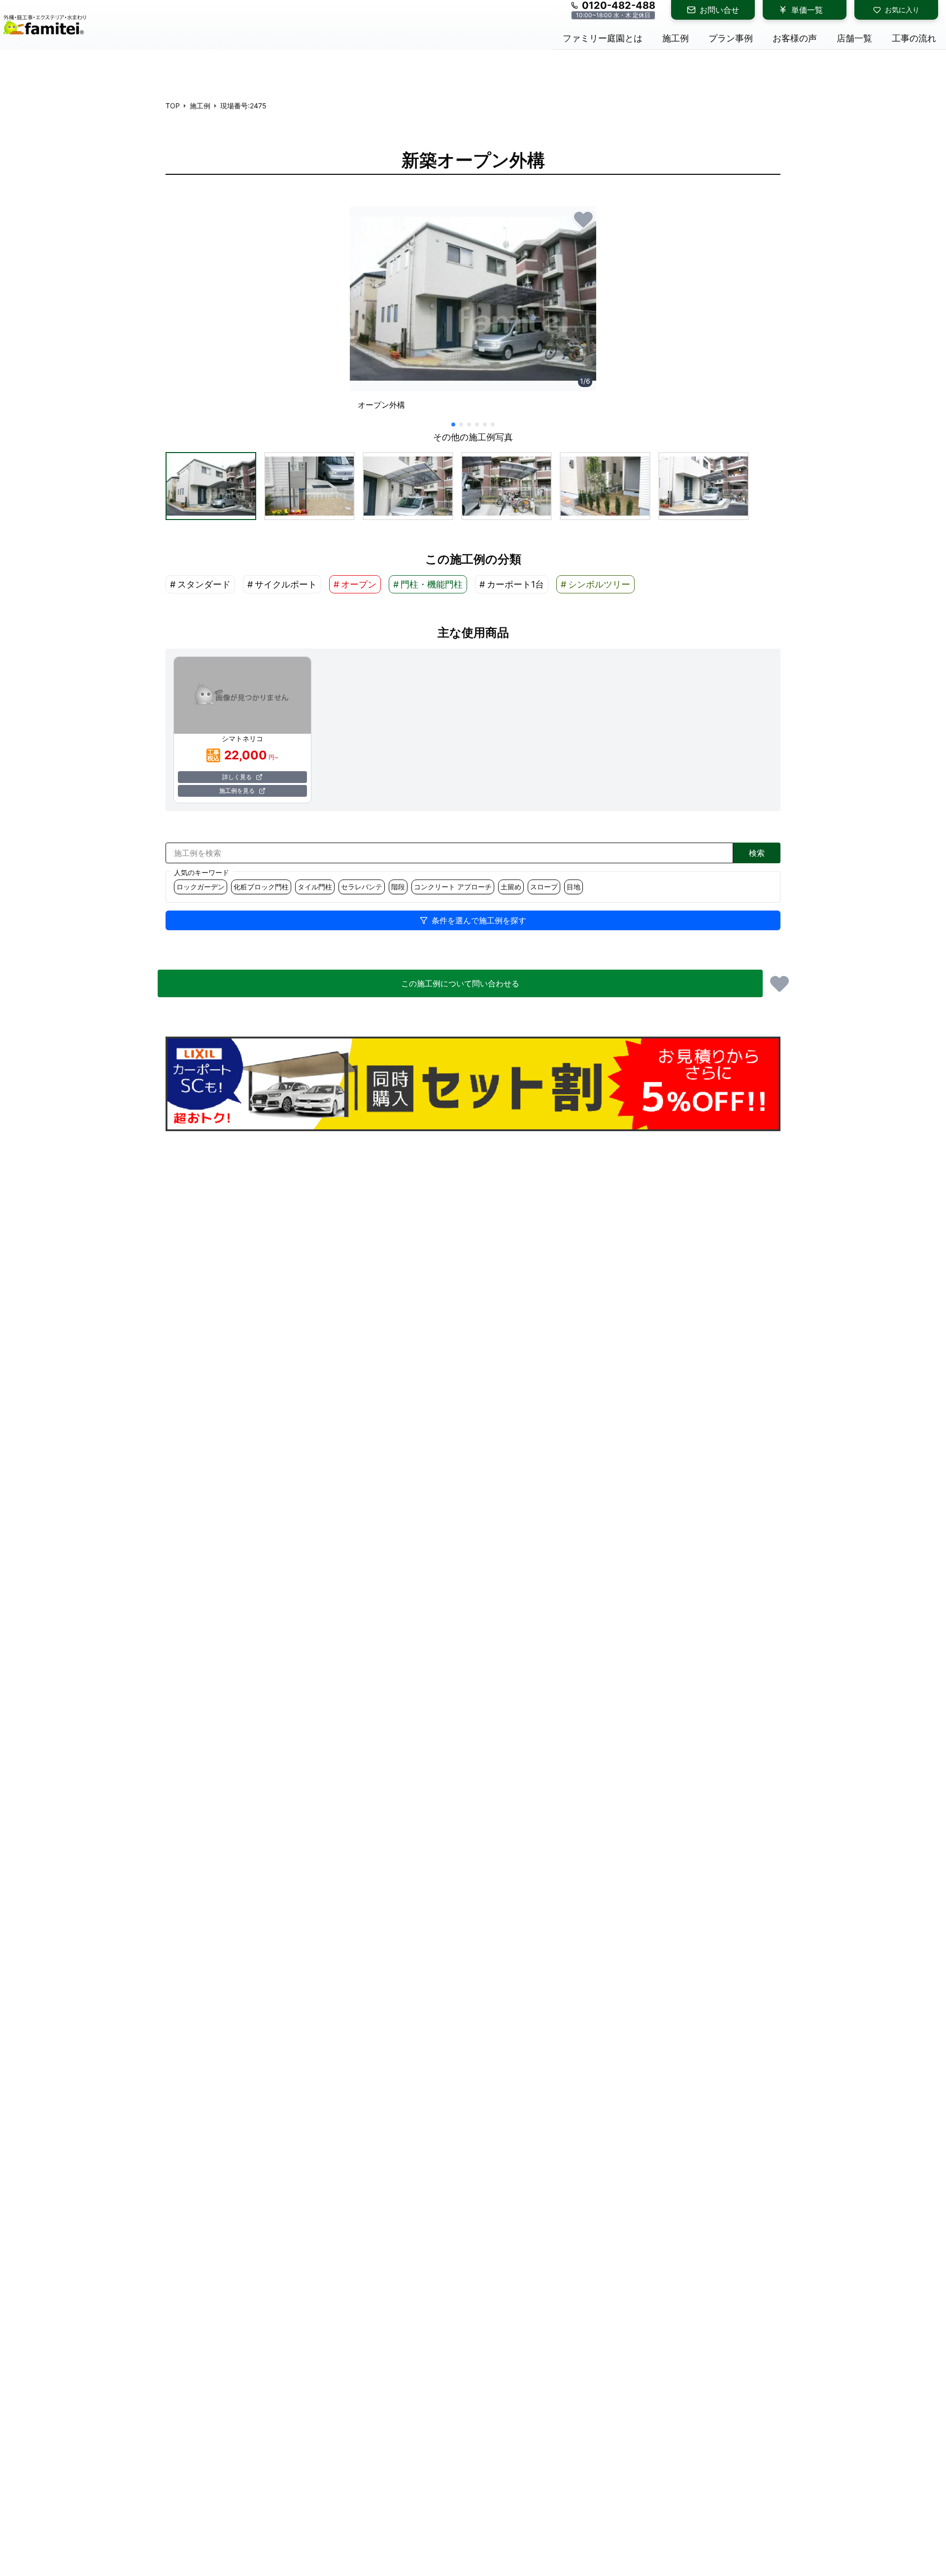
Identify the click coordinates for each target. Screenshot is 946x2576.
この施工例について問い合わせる (460, 983)
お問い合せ (719, 10)
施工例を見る (237, 791)
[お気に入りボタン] (583, 219)
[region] (473, 312)
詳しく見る (237, 777)
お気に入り (902, 10)
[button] (211, 486)
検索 (757, 853)
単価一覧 (807, 10)
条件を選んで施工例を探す (479, 920)
